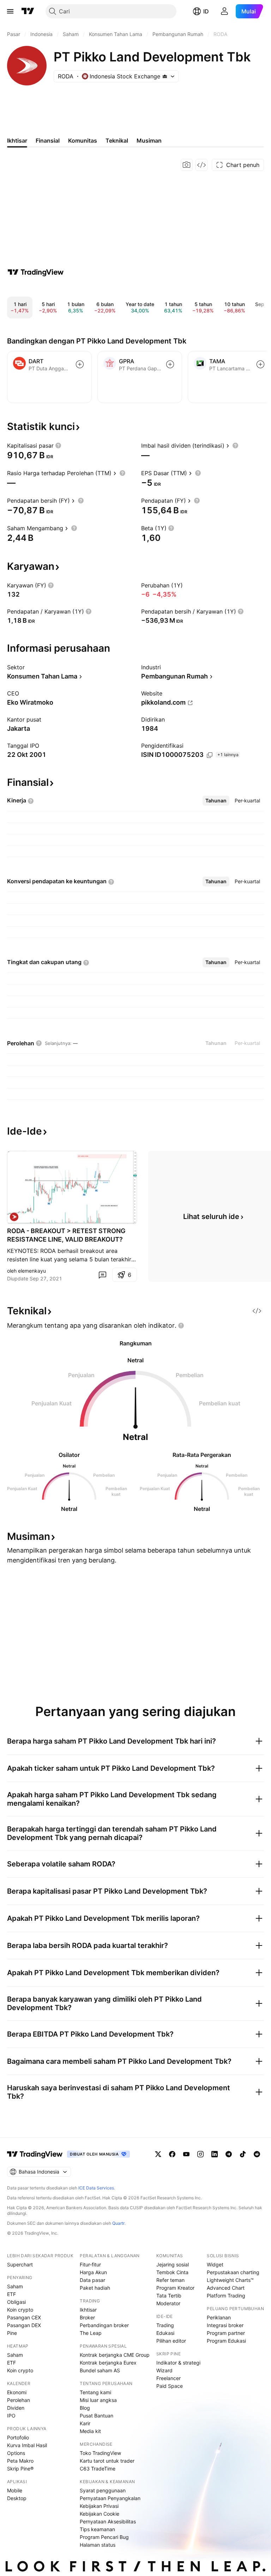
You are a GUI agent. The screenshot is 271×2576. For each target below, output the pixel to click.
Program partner (226, 2333)
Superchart (20, 2264)
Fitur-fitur (90, 2264)
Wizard (164, 2370)
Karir (85, 2423)
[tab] (216, 801)
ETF (11, 2294)
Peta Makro (20, 2461)
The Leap (91, 2333)
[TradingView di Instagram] (200, 2154)
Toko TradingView (100, 2453)
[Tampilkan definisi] (58, 446)
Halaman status (98, 2545)
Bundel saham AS (100, 2370)
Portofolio (18, 2437)
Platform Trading (226, 2296)
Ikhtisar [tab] (17, 141)
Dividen (16, 2408)
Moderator (168, 2303)
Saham (15, 2286)
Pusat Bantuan (97, 2416)
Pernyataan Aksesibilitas (108, 2521)
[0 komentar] (102, 1275)
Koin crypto (20, 2310)
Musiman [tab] (149, 141)
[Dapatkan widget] (201, 165)
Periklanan (219, 2317)
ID (206, 11)
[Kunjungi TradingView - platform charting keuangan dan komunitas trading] (36, 272)
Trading (165, 2325)
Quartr (118, 2223)
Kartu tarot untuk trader (107, 2461)
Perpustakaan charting (233, 2272)
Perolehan (19, 2400)
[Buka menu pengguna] (224, 11)
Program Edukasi (226, 2341)
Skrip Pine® (20, 2469)
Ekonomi (17, 2392)
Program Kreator (175, 2288)
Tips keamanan (97, 2529)
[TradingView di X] (158, 2154)
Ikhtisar (88, 2310)
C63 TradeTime (98, 2469)
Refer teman (170, 2280)
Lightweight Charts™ (230, 2280)
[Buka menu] (10, 11)
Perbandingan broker (104, 2325)
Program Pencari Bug (104, 2537)
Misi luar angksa (98, 2400)
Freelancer (168, 2378)
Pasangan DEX (24, 2325)
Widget (215, 2264)
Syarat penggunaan (103, 2490)
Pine (12, 2333)
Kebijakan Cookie (100, 2514)
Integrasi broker (225, 2325)
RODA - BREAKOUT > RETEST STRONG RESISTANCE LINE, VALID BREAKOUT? (66, 1235)
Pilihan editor (171, 2341)
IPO (11, 2416)
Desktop (17, 2498)
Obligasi (16, 2302)
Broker (87, 2317)
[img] (165, 76)
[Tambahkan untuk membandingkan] (80, 364)
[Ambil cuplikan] (187, 165)
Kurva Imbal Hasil (27, 2445)
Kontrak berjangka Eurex (108, 2363)
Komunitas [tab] (83, 141)
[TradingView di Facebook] (172, 2154)
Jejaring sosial (173, 2264)
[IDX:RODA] (14, 1217)
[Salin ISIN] (210, 755)
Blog (85, 2408)
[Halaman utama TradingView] (28, 11)
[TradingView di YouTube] (186, 2154)
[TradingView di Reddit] (257, 2154)
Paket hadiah (95, 2288)
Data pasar (92, 2280)
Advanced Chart (226, 2288)
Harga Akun (93, 2272)
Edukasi (165, 2333)
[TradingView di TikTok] (243, 2154)
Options (16, 2453)
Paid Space (170, 2386)
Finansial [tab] (48, 141)
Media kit (90, 2431)
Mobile (15, 2490)
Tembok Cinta (172, 2272)
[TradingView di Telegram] (229, 2154)
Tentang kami (95, 2392)
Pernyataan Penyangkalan (110, 2498)
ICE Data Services (96, 2188)
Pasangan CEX (24, 2317)
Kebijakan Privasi (99, 2506)
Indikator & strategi (178, 2363)
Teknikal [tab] (117, 141)
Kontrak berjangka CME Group (115, 2355)
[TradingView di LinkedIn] (215, 2154)
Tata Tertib (169, 2296)
